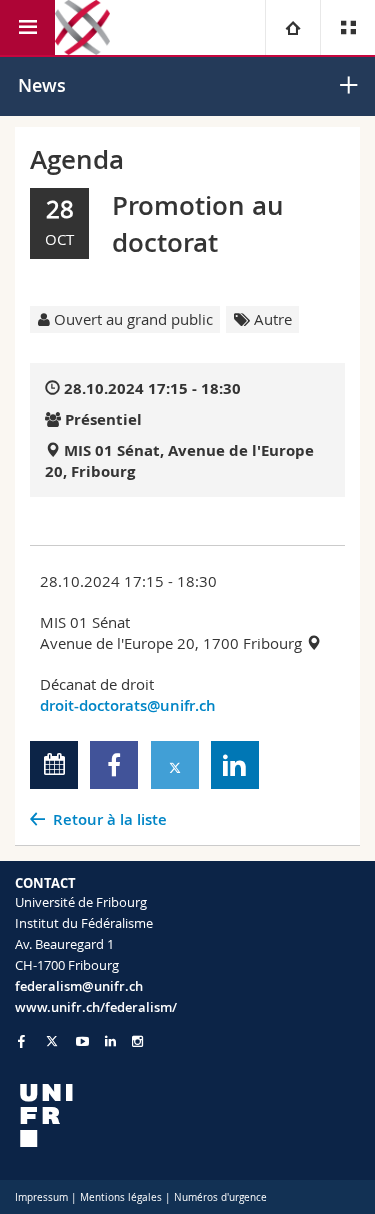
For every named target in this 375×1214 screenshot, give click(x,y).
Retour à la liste (110, 819)
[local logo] (187, 1115)
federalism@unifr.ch (79, 986)
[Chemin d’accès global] (292, 27)
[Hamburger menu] (27, 27)
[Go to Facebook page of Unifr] (21, 1041)
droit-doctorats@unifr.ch (128, 705)
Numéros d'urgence (220, 1197)
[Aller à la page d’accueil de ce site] (82, 27)
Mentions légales (121, 1197)
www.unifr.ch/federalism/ (96, 1007)
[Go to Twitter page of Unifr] (52, 1041)
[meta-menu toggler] (347, 27)
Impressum (41, 1197)
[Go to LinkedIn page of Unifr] (110, 1041)
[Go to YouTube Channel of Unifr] (82, 1041)
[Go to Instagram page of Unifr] (137, 1041)
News (42, 85)
